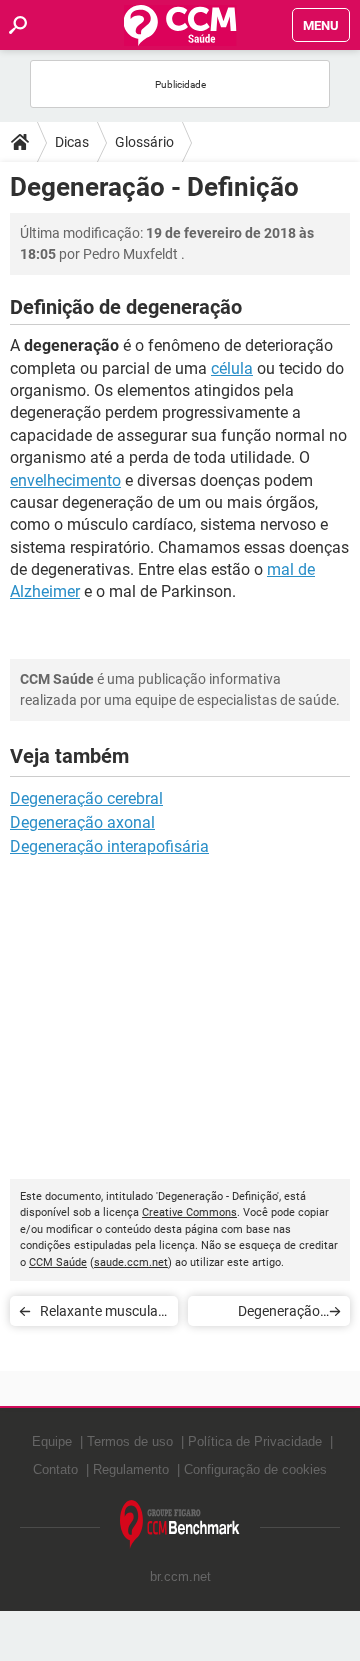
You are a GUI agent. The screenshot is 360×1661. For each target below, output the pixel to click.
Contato (55, 1469)
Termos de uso (130, 1441)
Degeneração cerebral (86, 798)
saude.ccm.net (131, 1262)
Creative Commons (189, 1212)
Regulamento (131, 1469)
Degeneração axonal (82, 822)
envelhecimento (65, 480)
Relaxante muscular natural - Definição (101, 1314)
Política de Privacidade (255, 1441)
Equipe (52, 1441)
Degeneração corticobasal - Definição (278, 1314)
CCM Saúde (58, 1262)
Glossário (144, 142)
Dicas (72, 142)
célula (232, 368)
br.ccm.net (180, 1576)
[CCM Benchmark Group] (180, 1524)
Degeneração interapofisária (109, 846)
